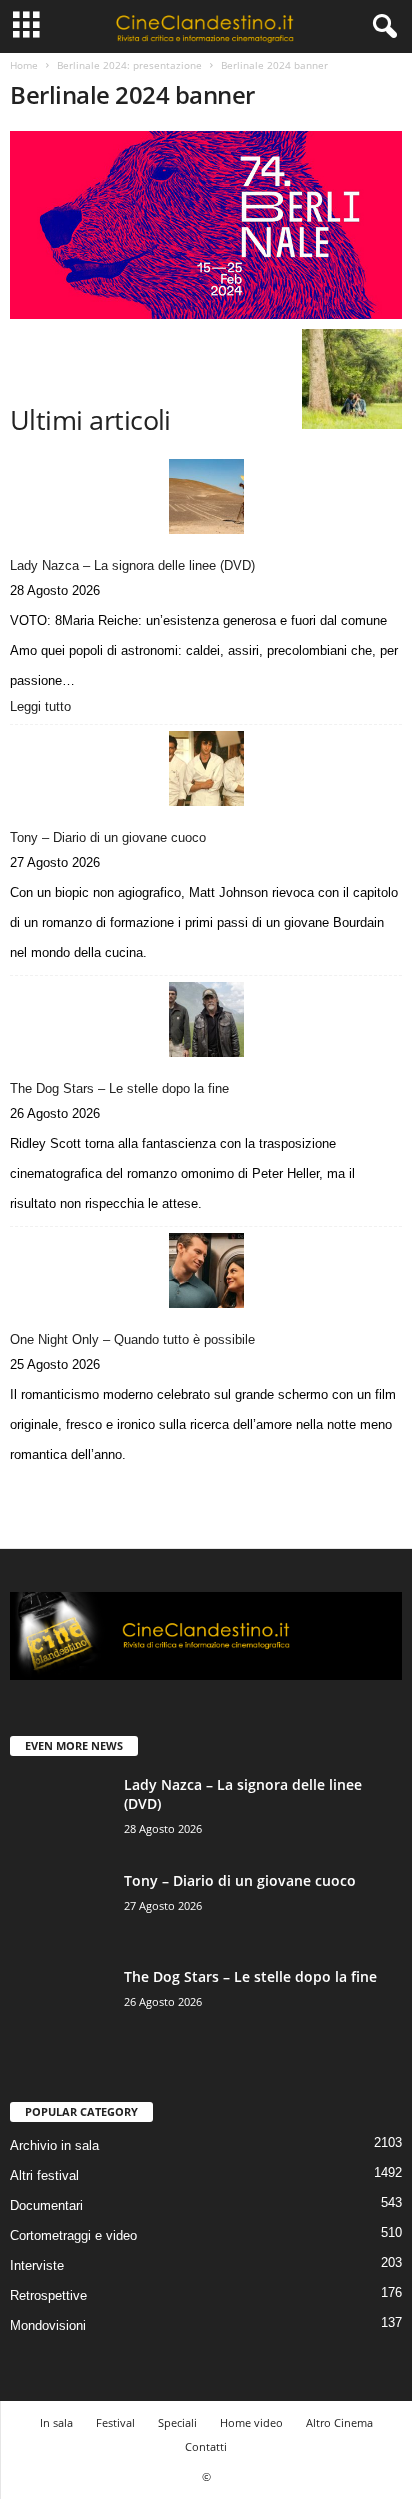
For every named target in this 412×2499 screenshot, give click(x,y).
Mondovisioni (48, 2325)
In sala (56, 2422)
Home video (251, 2422)
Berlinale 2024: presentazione (129, 65)
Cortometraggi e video (73, 2235)
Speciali (177, 2422)
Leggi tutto (45, 708)
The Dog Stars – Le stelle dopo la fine (119, 1088)
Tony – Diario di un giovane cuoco (108, 837)
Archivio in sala (54, 2145)
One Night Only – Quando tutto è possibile (132, 1339)
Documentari (46, 2205)
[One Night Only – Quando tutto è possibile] (206, 1270)
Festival (115, 2422)
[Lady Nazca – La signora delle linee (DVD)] (206, 496)
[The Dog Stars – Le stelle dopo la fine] (206, 1019)
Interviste (37, 2265)
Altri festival (44, 2175)
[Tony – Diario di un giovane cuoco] (206, 768)
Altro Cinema (339, 2422)
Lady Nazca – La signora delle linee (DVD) (132, 565)
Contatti (206, 2446)
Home (24, 65)
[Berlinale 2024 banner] (206, 225)
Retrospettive (48, 2295)
